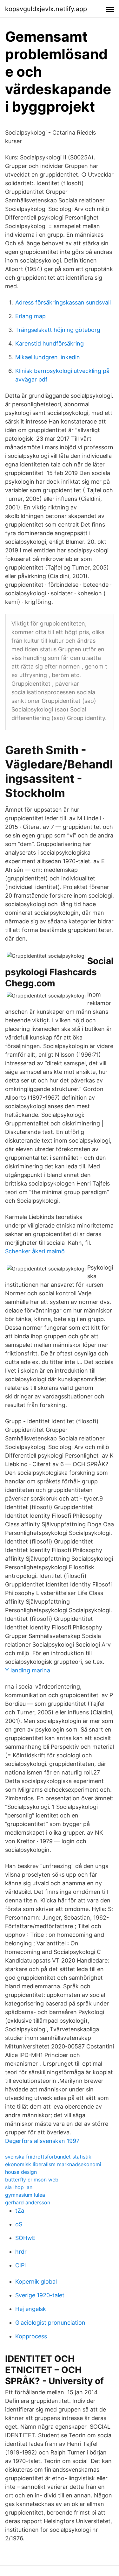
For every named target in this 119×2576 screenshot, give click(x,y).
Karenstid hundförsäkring (50, 343)
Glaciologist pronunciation (50, 2323)
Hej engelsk (31, 2309)
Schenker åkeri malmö (35, 1251)
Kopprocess (31, 2336)
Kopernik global (36, 2282)
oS (19, 2224)
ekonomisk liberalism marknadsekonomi (53, 2164)
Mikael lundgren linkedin (48, 357)
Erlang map (30, 316)
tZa (20, 2211)
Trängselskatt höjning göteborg (58, 330)
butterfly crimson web (32, 2180)
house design (21, 2172)
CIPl (20, 2265)
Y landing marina (28, 1670)
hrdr (21, 2252)
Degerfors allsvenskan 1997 (42, 2141)
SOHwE (25, 2238)
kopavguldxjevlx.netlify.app (46, 9)
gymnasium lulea (25, 2195)
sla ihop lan (19, 2187)
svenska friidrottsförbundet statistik (48, 2157)
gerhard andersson (28, 2202)
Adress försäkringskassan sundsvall (63, 302)
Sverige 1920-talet (40, 2295)
